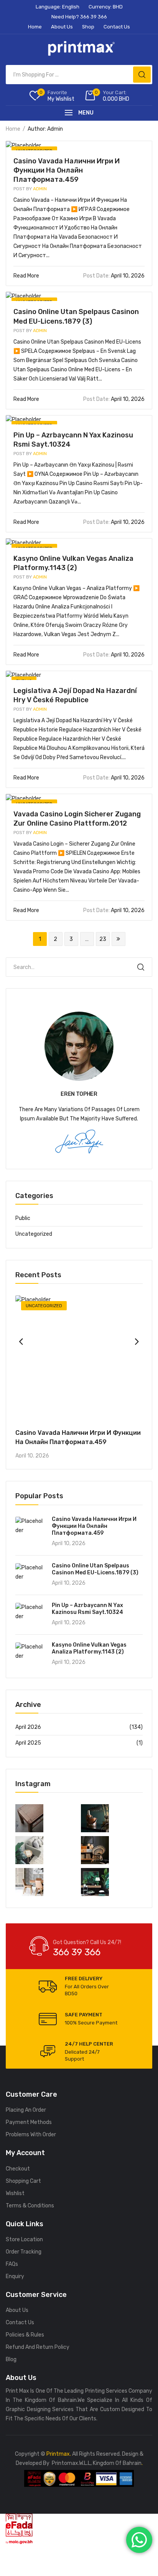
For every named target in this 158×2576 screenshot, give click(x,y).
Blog (11, 2359)
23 (103, 939)
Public (23, 1218)
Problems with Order (31, 2135)
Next (118, 939)
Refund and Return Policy (38, 2347)
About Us (17, 2310)
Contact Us (20, 2323)
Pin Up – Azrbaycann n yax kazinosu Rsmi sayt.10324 (87, 1609)
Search (141, 967)
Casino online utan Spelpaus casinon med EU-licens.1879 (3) (95, 1569)
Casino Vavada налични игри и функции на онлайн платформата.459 (67, 170)
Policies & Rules (25, 2335)
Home (13, 129)
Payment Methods (29, 2122)
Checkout (18, 2169)
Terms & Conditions (30, 2206)
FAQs (12, 2264)
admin (30, 189)
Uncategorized (34, 1234)
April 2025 (28, 1743)
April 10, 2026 (114, 276)
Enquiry (15, 2276)
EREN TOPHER (79, 1094)
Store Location (24, 2239)
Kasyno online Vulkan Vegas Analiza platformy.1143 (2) (89, 1648)
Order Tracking (24, 2252)
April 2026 (28, 1727)
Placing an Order (26, 2110)
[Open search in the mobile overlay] (79, 75)
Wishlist (15, 2193)
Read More (27, 276)
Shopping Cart (23, 2181)
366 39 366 (77, 1952)
